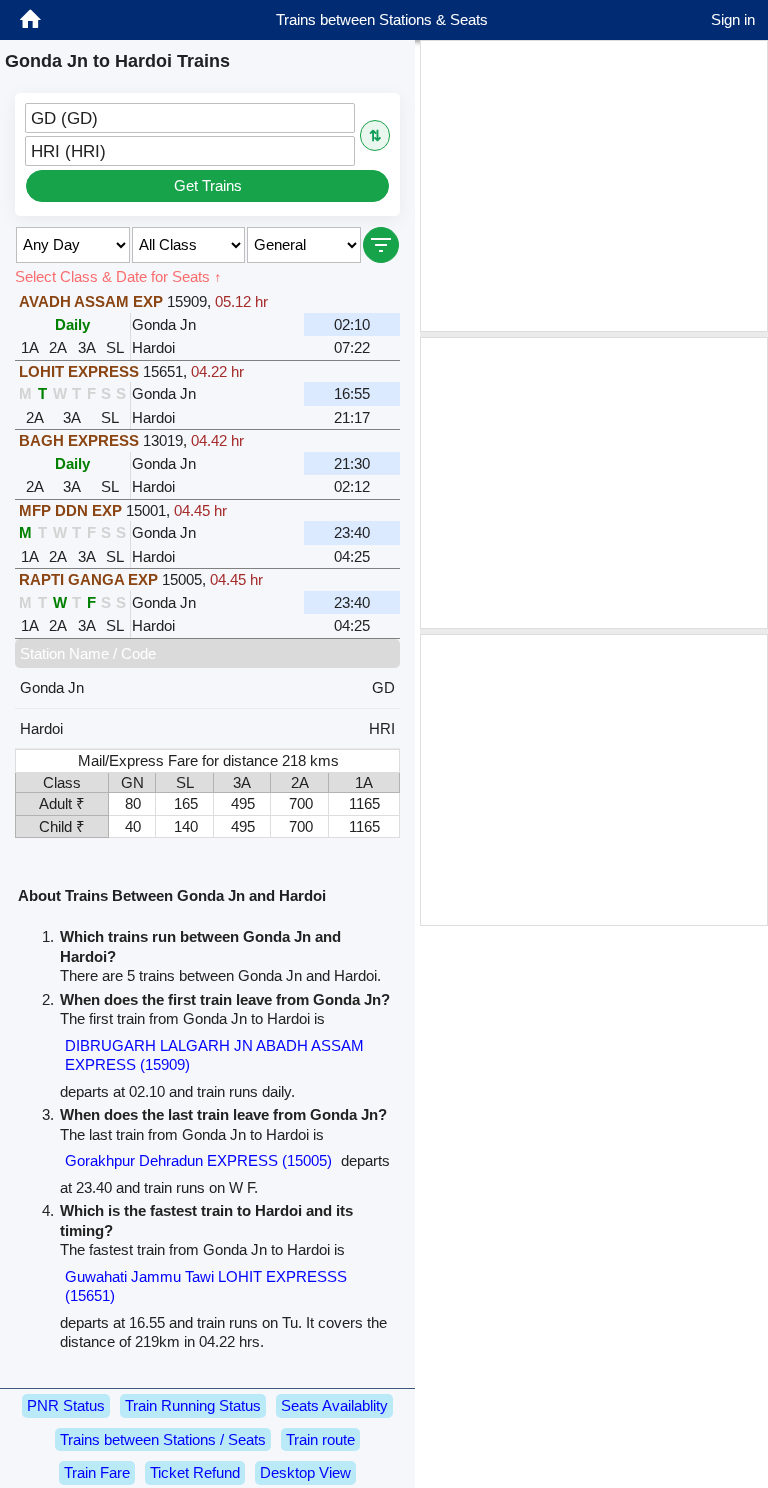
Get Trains (208, 185)
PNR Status (66, 1405)
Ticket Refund (195, 1472)
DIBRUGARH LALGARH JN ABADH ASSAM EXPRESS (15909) (214, 1055)
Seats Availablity (334, 1405)
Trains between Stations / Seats (163, 1439)
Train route (320, 1439)
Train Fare (97, 1472)
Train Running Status (193, 1405)
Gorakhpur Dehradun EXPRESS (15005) (198, 1160)
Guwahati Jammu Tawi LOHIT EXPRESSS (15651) (206, 1286)
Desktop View (305, 1472)
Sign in (733, 19)
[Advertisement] (594, 186)
